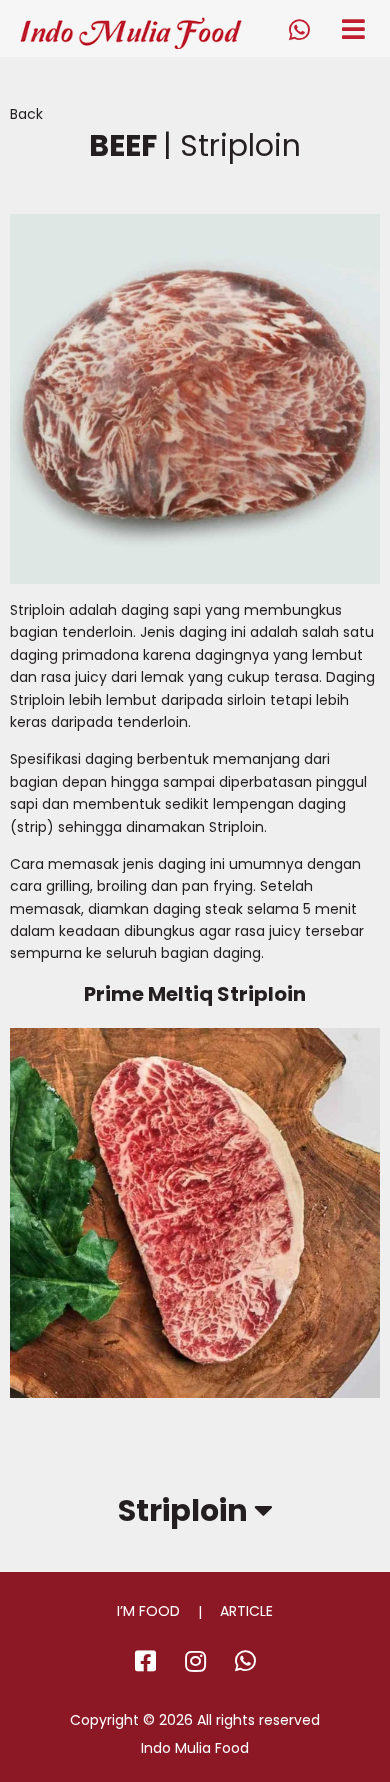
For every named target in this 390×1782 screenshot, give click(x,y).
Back (26, 114)
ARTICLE (246, 1611)
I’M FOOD (148, 1611)
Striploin (186, 1511)
